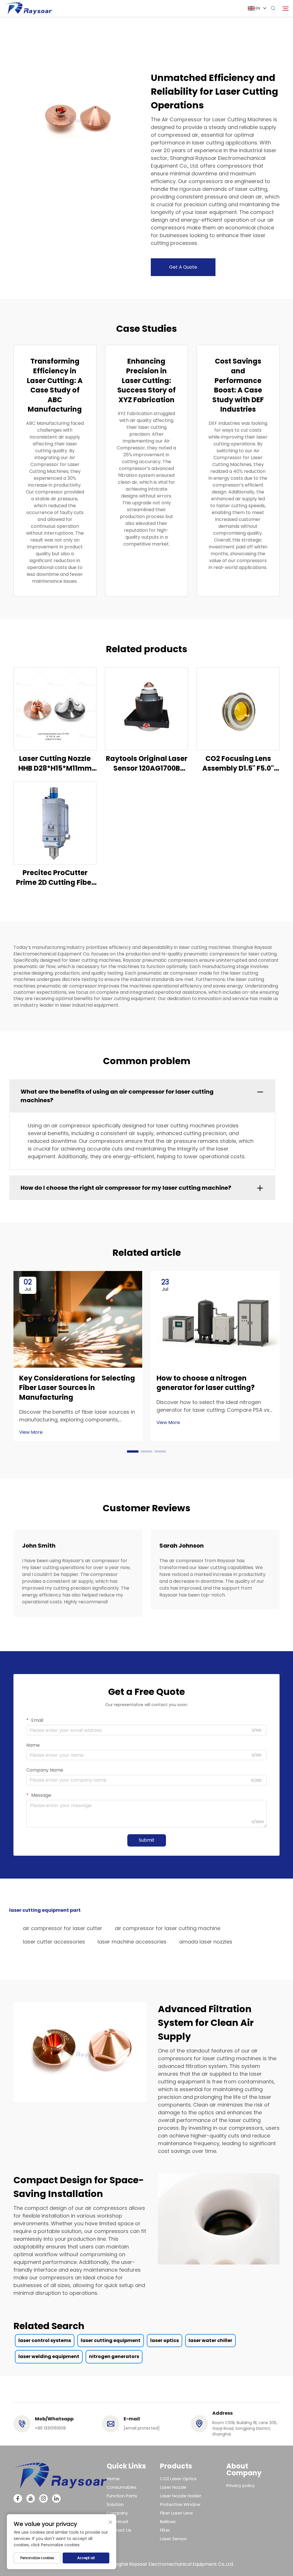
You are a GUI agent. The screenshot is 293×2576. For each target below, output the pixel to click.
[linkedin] (56, 2498)
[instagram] (43, 2498)
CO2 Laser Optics (178, 2479)
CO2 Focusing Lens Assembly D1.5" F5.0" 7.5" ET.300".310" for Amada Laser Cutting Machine (238, 763)
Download (117, 2522)
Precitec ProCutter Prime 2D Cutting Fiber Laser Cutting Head (55, 877)
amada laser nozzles (206, 1942)
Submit (147, 1840)
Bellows (168, 2522)
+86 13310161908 (50, 2428)
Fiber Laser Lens (176, 2513)
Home (113, 2479)
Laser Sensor (173, 2539)
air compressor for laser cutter (63, 1928)
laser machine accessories (132, 1942)
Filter (165, 2530)
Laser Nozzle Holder (181, 2496)
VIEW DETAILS (55, 709)
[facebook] (18, 2498)
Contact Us (119, 2530)
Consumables (122, 2487)
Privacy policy (240, 2485)
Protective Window (180, 2504)
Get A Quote (183, 267)
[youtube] (31, 2498)
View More (31, 1432)
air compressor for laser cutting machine (168, 1928)
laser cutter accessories (54, 1942)
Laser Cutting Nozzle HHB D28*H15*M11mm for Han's (55, 763)
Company (117, 2513)
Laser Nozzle (173, 2487)
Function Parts (122, 2496)
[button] (133, 1451)
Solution (115, 2504)
